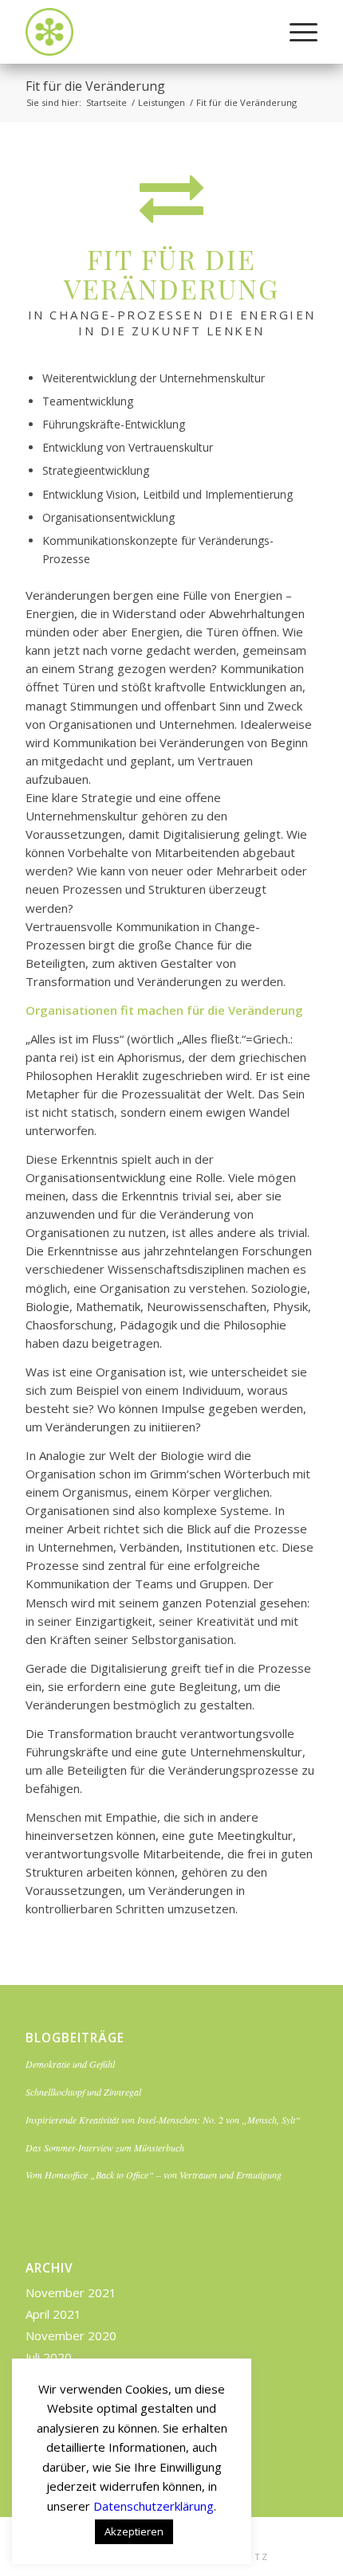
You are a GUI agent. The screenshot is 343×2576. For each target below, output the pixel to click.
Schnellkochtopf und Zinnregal (83, 2092)
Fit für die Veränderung (95, 86)
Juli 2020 (49, 2357)
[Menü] (296, 32)
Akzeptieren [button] (134, 2531)
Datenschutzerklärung (154, 2506)
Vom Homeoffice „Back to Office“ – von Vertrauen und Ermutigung (154, 2175)
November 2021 (71, 2292)
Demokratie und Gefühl (70, 2064)
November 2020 (71, 2335)
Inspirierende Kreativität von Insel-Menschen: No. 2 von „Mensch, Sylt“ (163, 2120)
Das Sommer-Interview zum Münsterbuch (105, 2147)
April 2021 (53, 2314)
